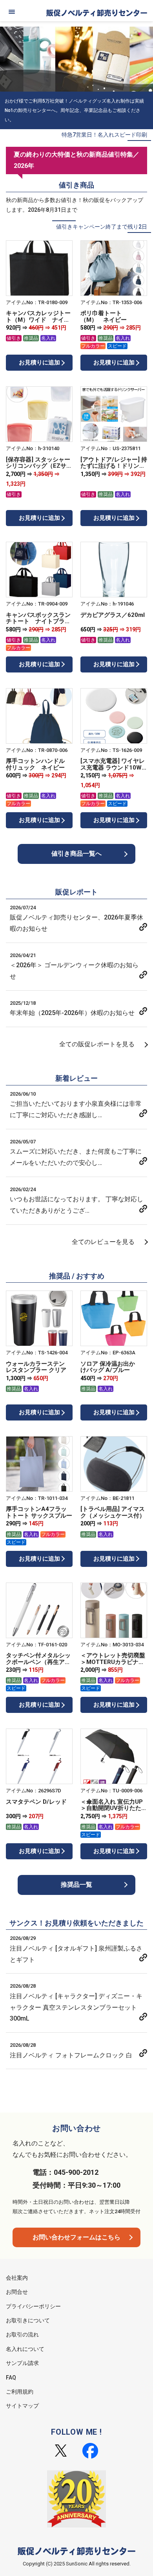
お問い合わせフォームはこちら (76, 2237)
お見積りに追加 (39, 362)
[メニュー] (12, 12)
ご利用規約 (20, 2392)
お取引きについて (28, 2320)
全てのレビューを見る (103, 1242)
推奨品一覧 (76, 1885)
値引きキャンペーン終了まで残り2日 (102, 227)
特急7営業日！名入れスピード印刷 (104, 135)
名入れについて (25, 2349)
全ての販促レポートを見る (97, 1044)
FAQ (11, 2378)
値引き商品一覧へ (76, 854)
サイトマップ (22, 2406)
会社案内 (17, 2278)
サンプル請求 (22, 2363)
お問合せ (17, 2292)
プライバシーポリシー (33, 2306)
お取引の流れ (22, 2334)
